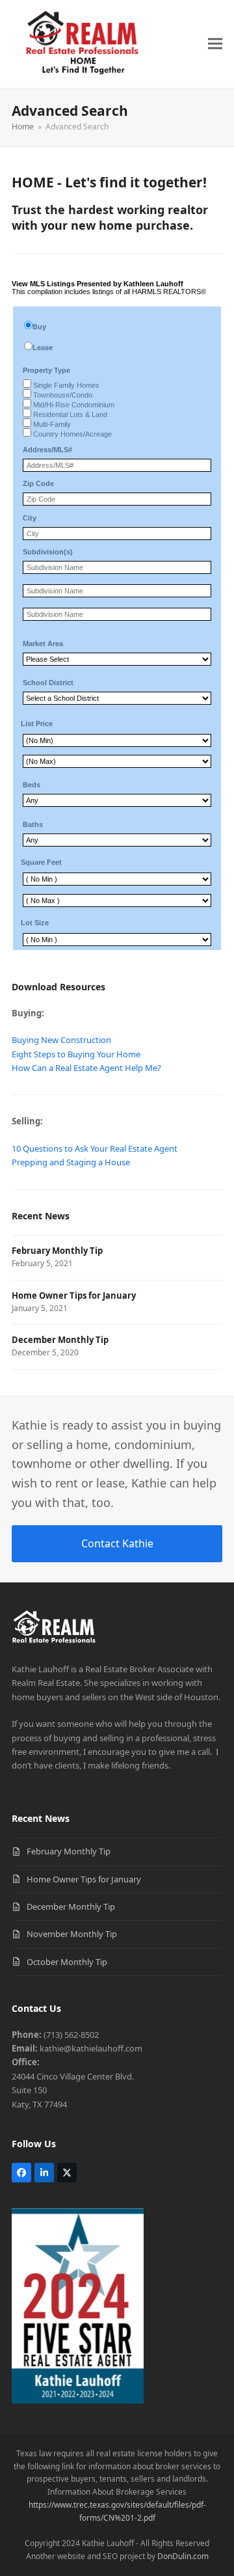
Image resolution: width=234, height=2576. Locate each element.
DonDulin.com (183, 2556)
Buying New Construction (61, 1040)
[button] (215, 44)
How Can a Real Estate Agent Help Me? (86, 1068)
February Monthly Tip (69, 1851)
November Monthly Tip (72, 1934)
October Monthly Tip (67, 1962)
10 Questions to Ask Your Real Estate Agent (95, 1148)
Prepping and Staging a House (71, 1162)
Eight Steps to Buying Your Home (76, 1054)
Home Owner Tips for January (84, 1879)
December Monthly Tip (71, 1906)
